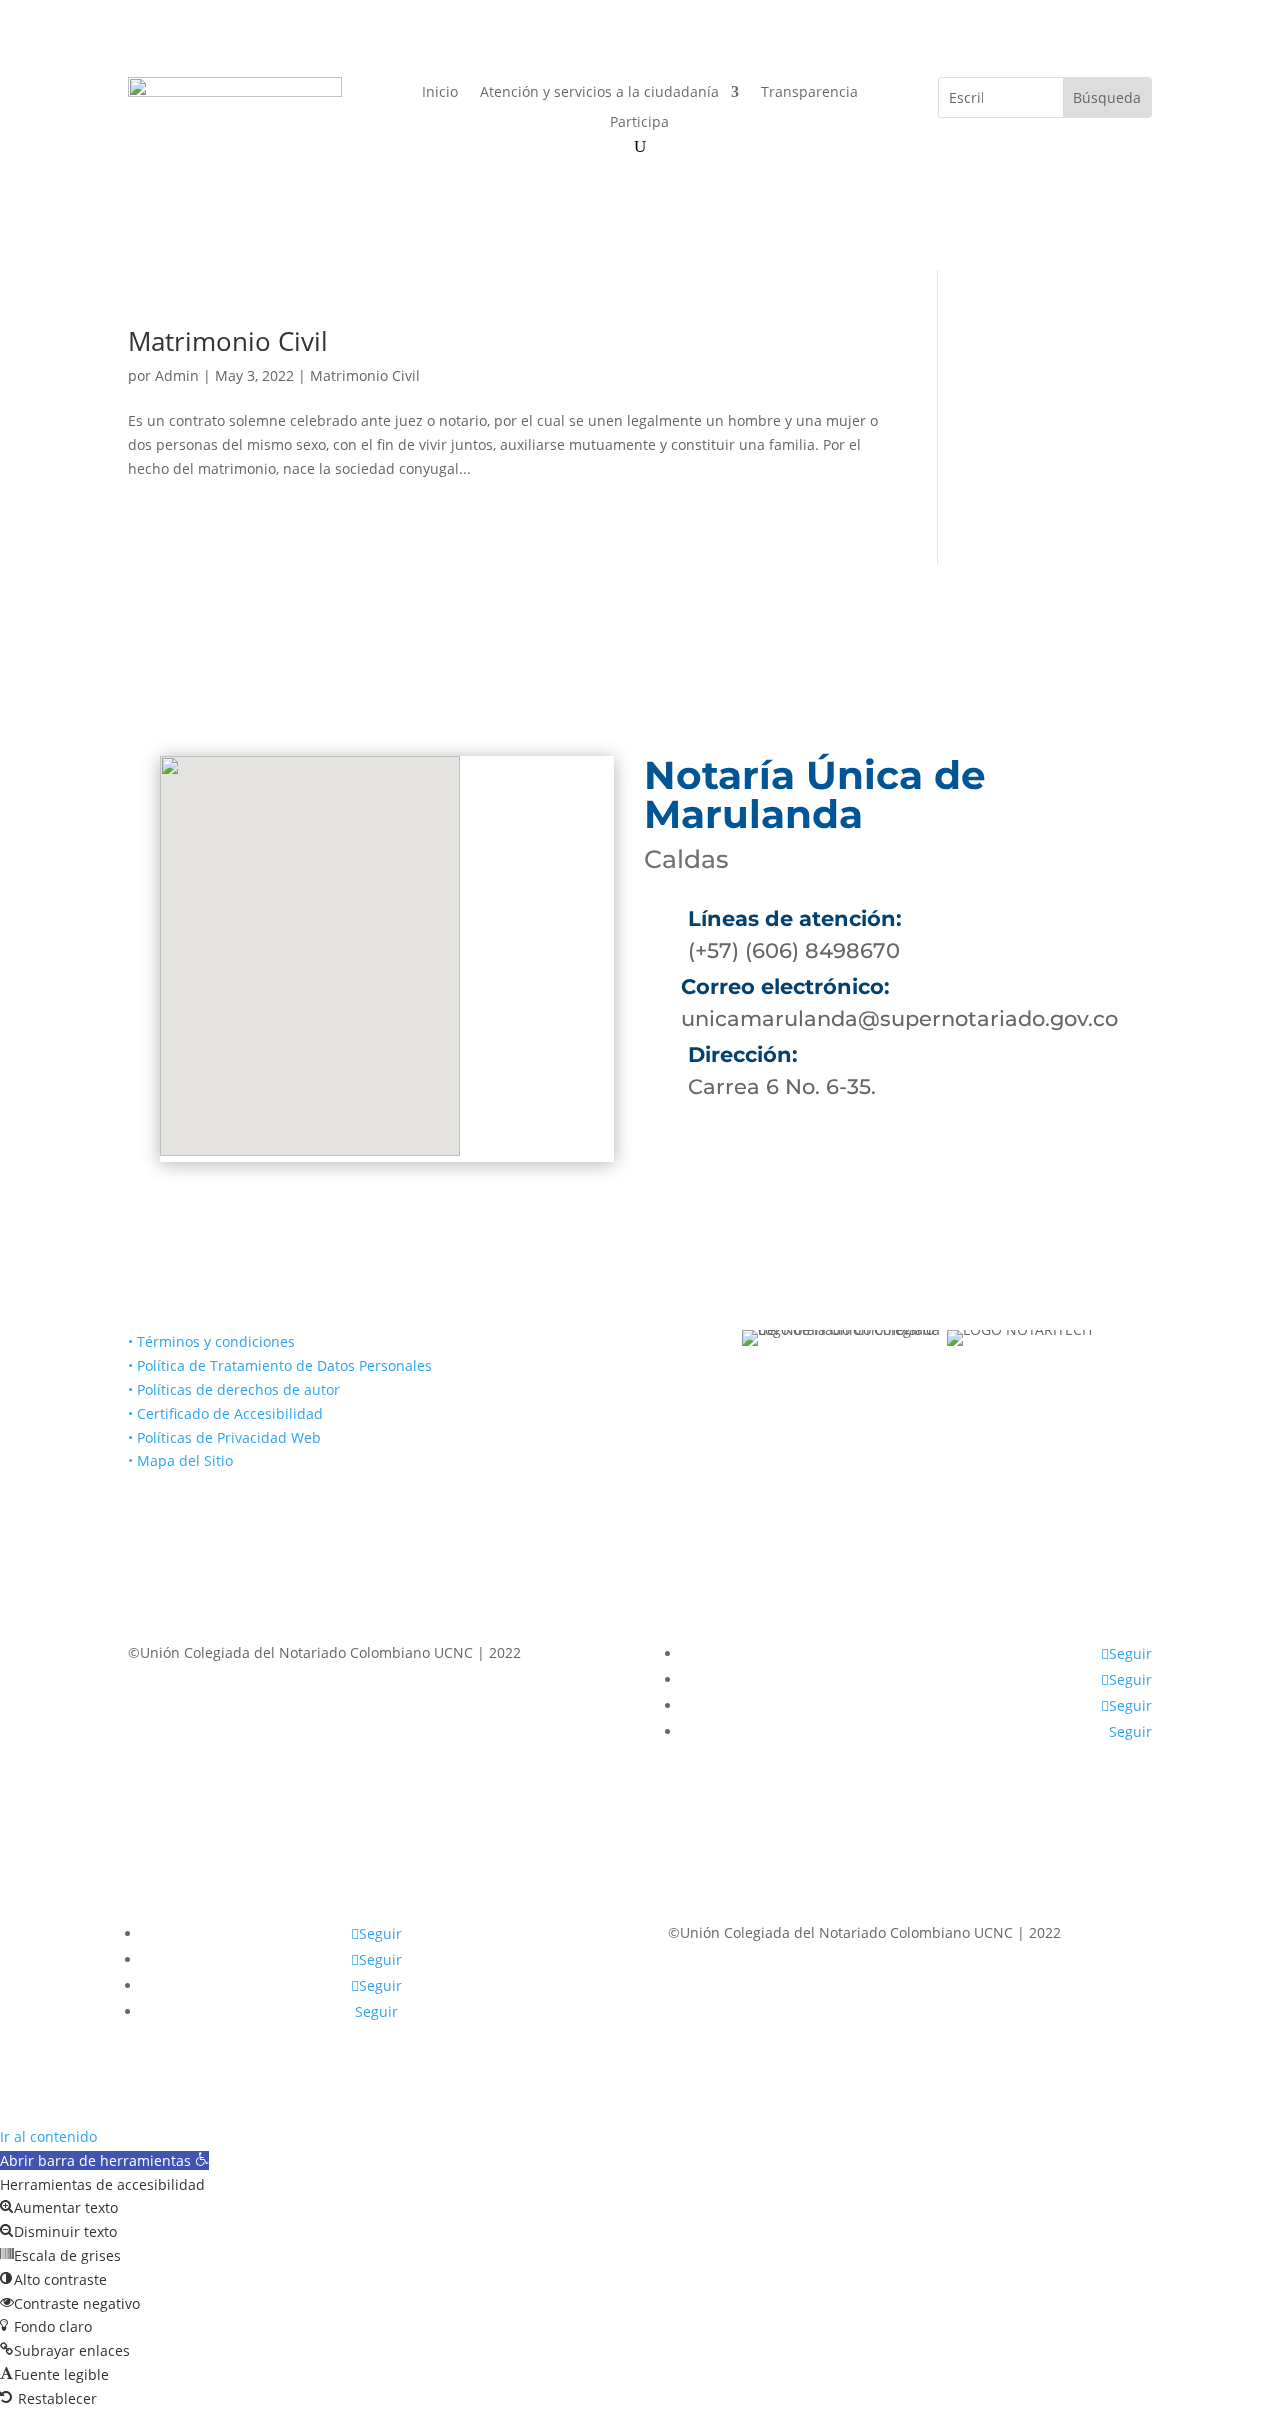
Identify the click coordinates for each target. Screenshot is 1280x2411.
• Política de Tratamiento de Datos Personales (280, 1365)
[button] (104, 2160)
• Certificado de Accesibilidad (225, 1413)
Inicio (440, 93)
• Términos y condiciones (211, 1341)
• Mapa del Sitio (182, 1460)
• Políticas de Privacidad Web (224, 1437)
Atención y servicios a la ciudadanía (599, 93)
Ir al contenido (48, 2136)
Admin (177, 375)
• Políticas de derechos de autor (234, 1389)
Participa (639, 123)
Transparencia (809, 93)
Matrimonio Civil (228, 341)
